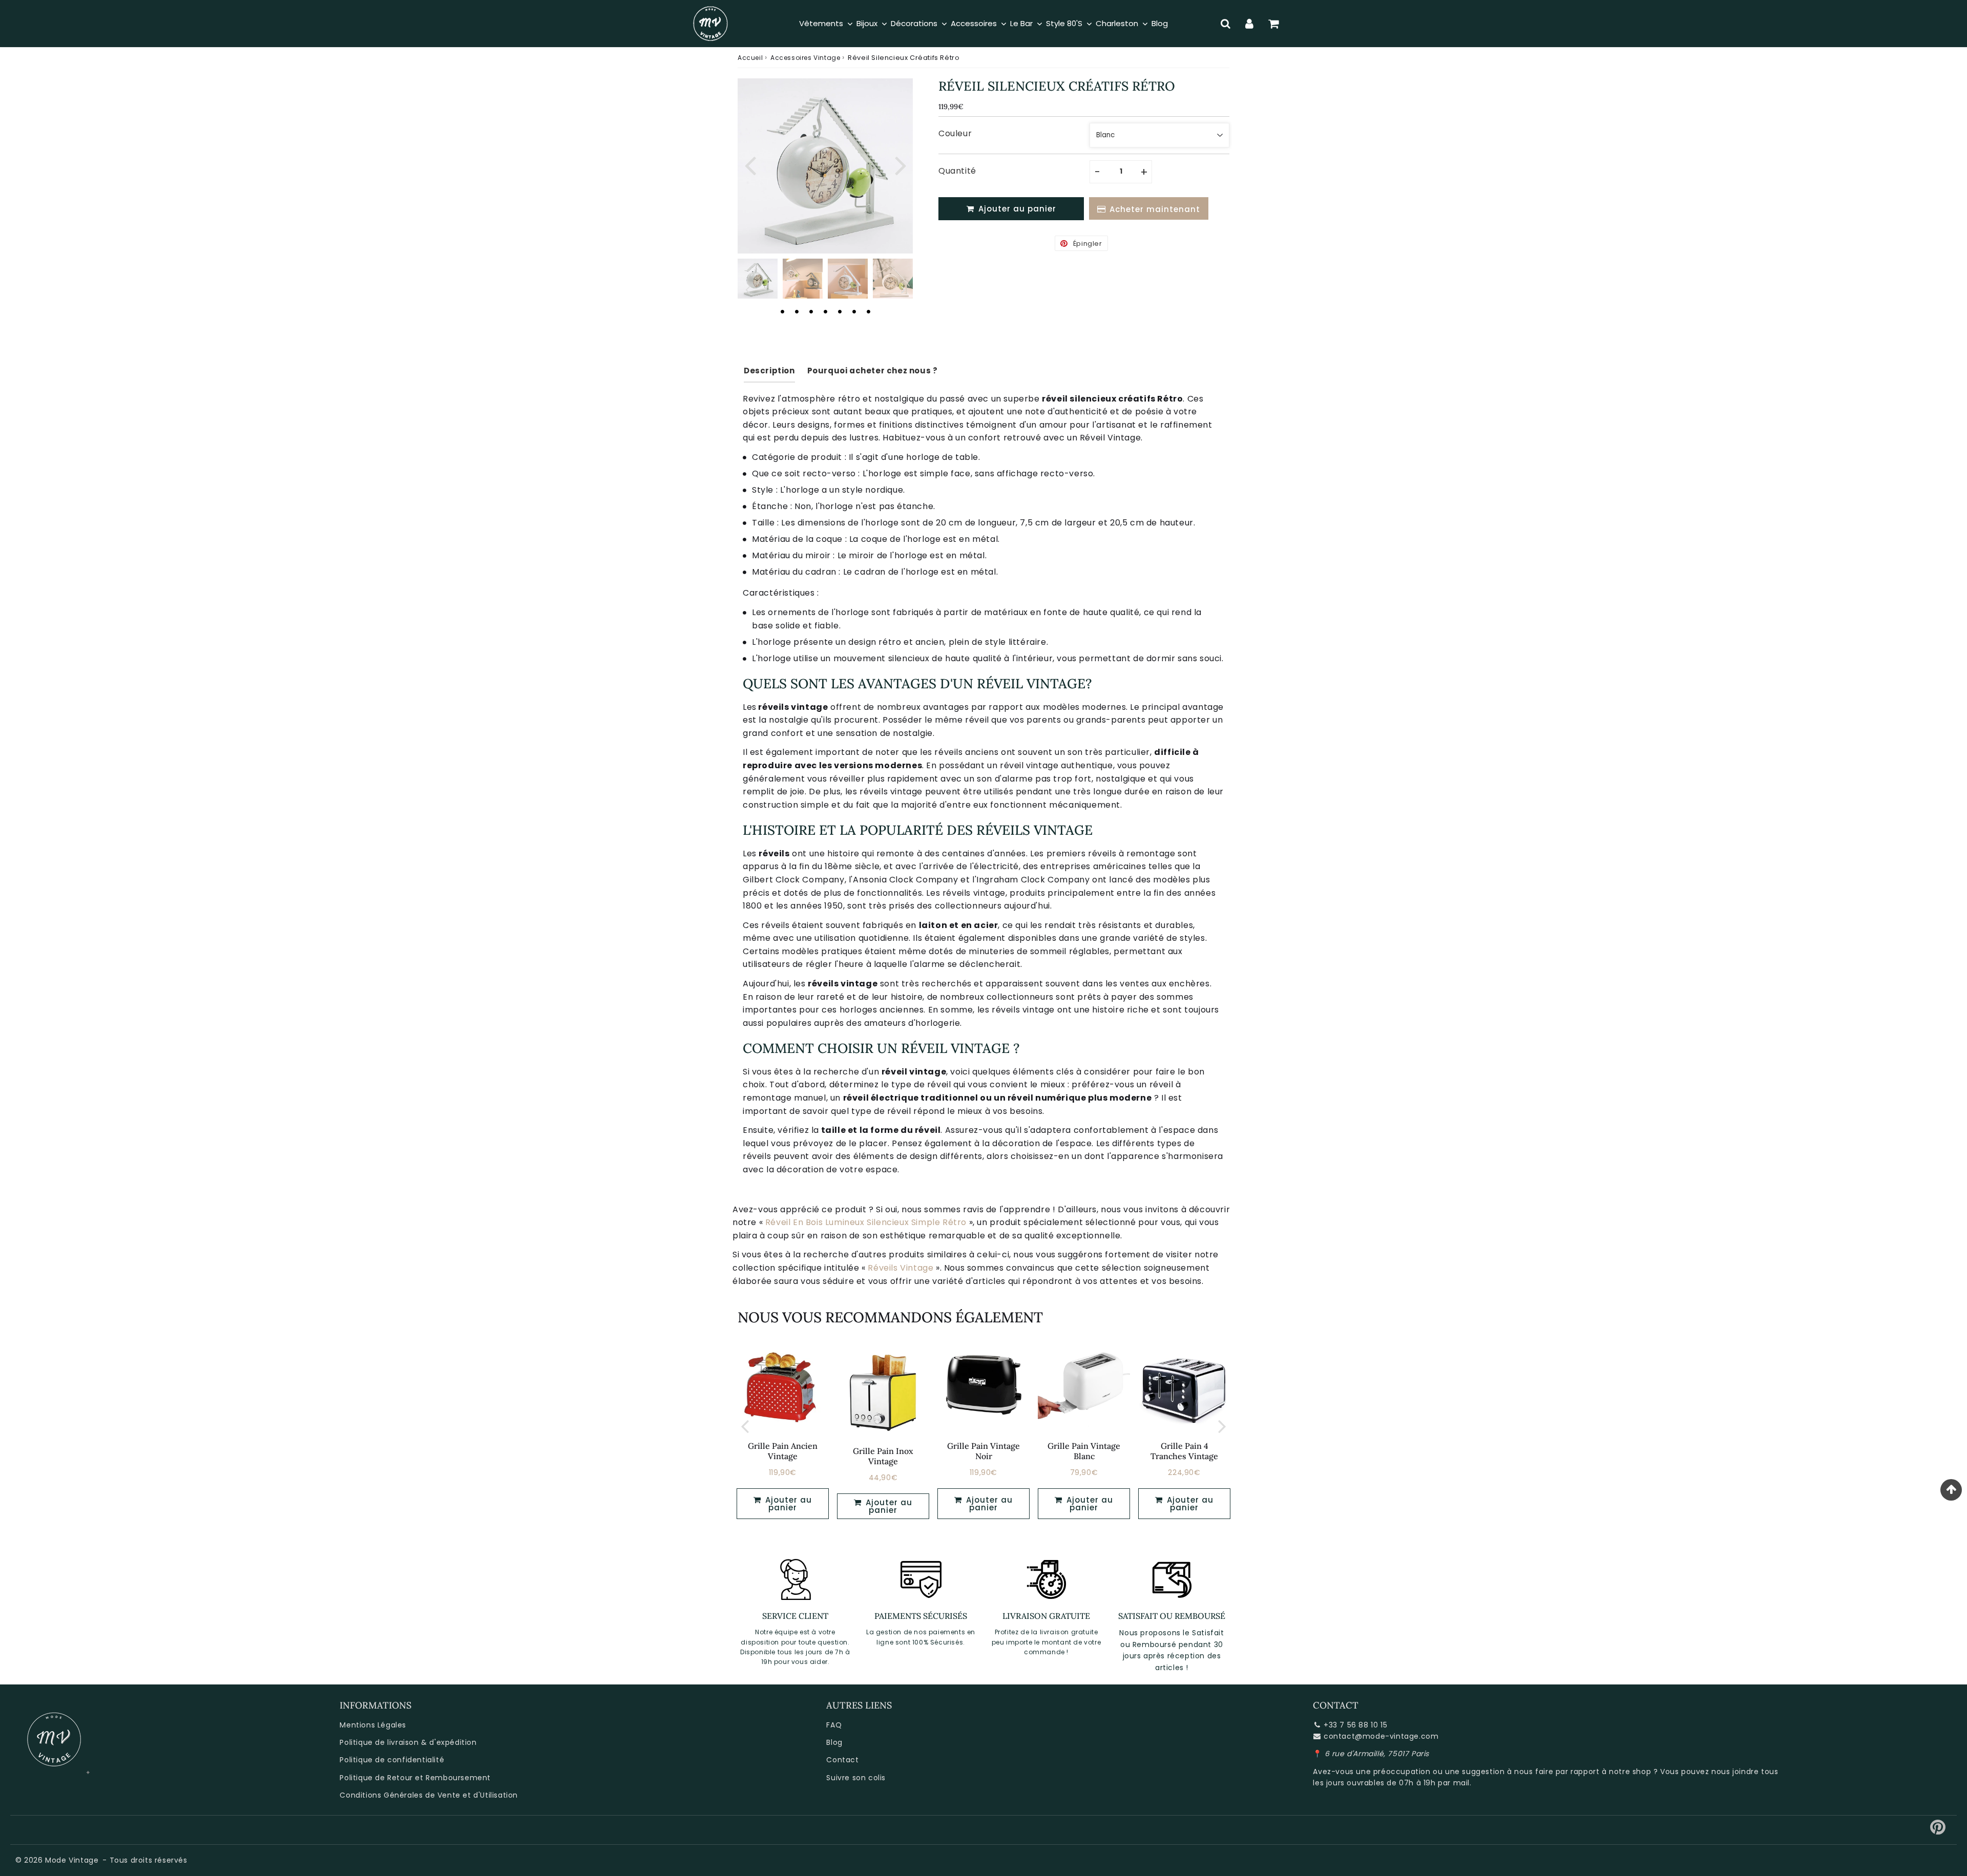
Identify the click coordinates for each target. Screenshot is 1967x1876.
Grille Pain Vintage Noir (983, 1451)
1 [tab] (782, 311)
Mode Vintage (72, 1860)
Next (901, 164)
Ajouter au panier (888, 1506)
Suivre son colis (856, 1778)
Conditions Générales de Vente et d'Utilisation (429, 1795)
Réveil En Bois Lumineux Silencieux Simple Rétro (866, 1222)
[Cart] (1274, 24)
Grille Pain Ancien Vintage (783, 1451)
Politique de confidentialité (392, 1760)
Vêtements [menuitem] (821, 23)
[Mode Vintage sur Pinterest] (1938, 1831)
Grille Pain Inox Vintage (883, 1456)
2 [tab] (797, 311)
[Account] (1250, 24)
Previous (750, 164)
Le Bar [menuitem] (1021, 23)
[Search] (1226, 24)
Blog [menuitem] (1160, 23)
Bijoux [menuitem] (867, 23)
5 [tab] (840, 311)
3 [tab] (811, 311)
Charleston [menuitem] (1117, 23)
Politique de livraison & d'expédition (408, 1742)
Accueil (750, 58)
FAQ (834, 1725)
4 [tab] (825, 311)
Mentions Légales (373, 1725)
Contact (842, 1760)
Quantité (957, 171)
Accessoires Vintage (805, 58)
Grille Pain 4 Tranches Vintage (1184, 1451)
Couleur (955, 133)
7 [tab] (868, 311)
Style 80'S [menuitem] (1064, 23)
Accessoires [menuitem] (974, 23)
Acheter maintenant (1155, 209)
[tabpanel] (758, 279)
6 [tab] (854, 311)
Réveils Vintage (901, 1268)
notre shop (1630, 1772)
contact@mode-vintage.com (1381, 1736)
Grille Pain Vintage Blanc (1084, 1451)
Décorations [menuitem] (914, 23)
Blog (834, 1742)
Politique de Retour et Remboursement (415, 1778)
